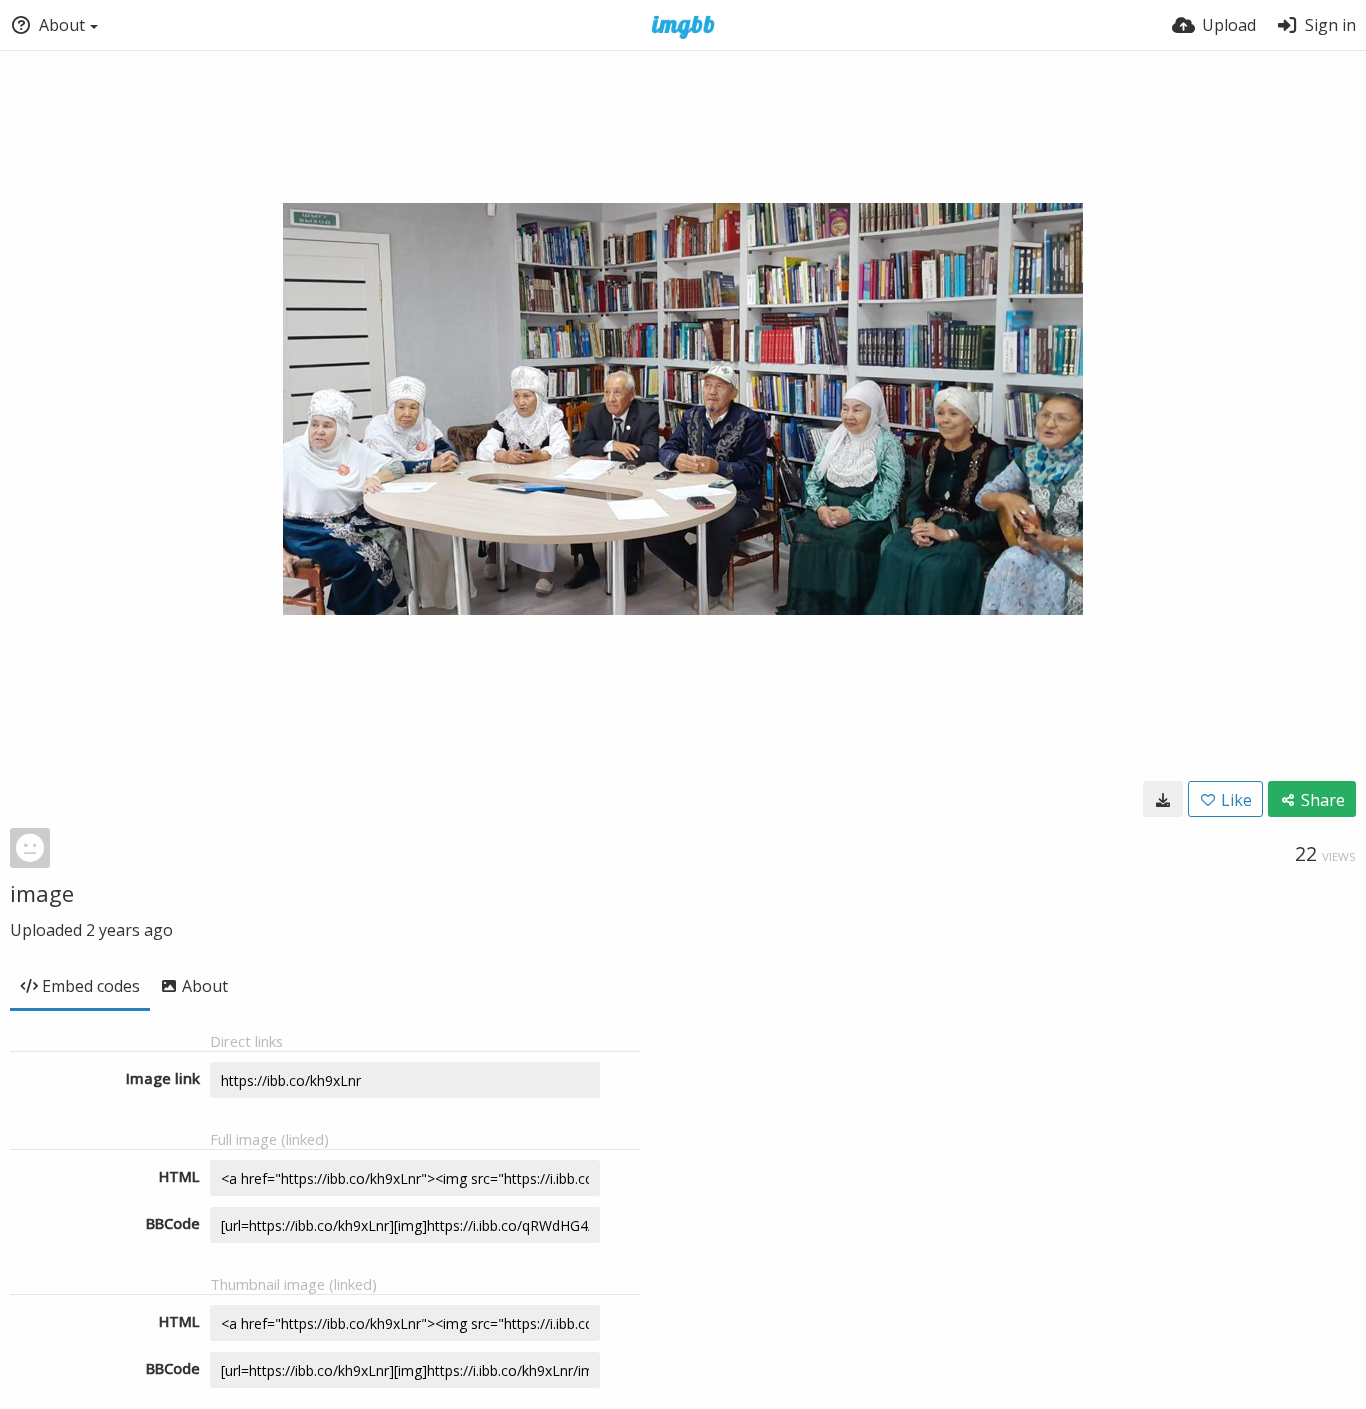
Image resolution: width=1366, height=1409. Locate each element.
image (42, 893)
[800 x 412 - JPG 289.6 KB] (1163, 799)
